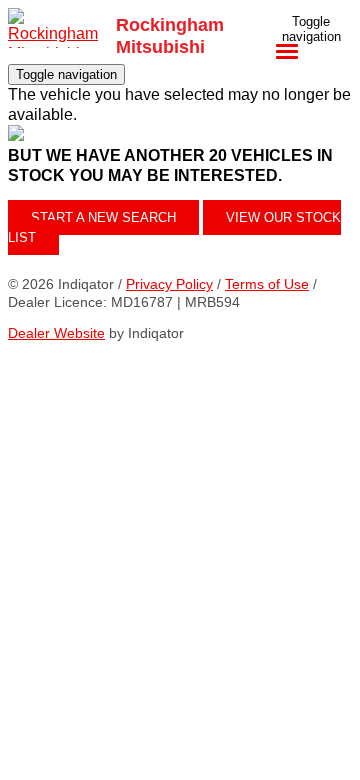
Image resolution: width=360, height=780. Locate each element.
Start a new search (103, 217)
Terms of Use (267, 284)
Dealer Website (56, 333)
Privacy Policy (169, 284)
